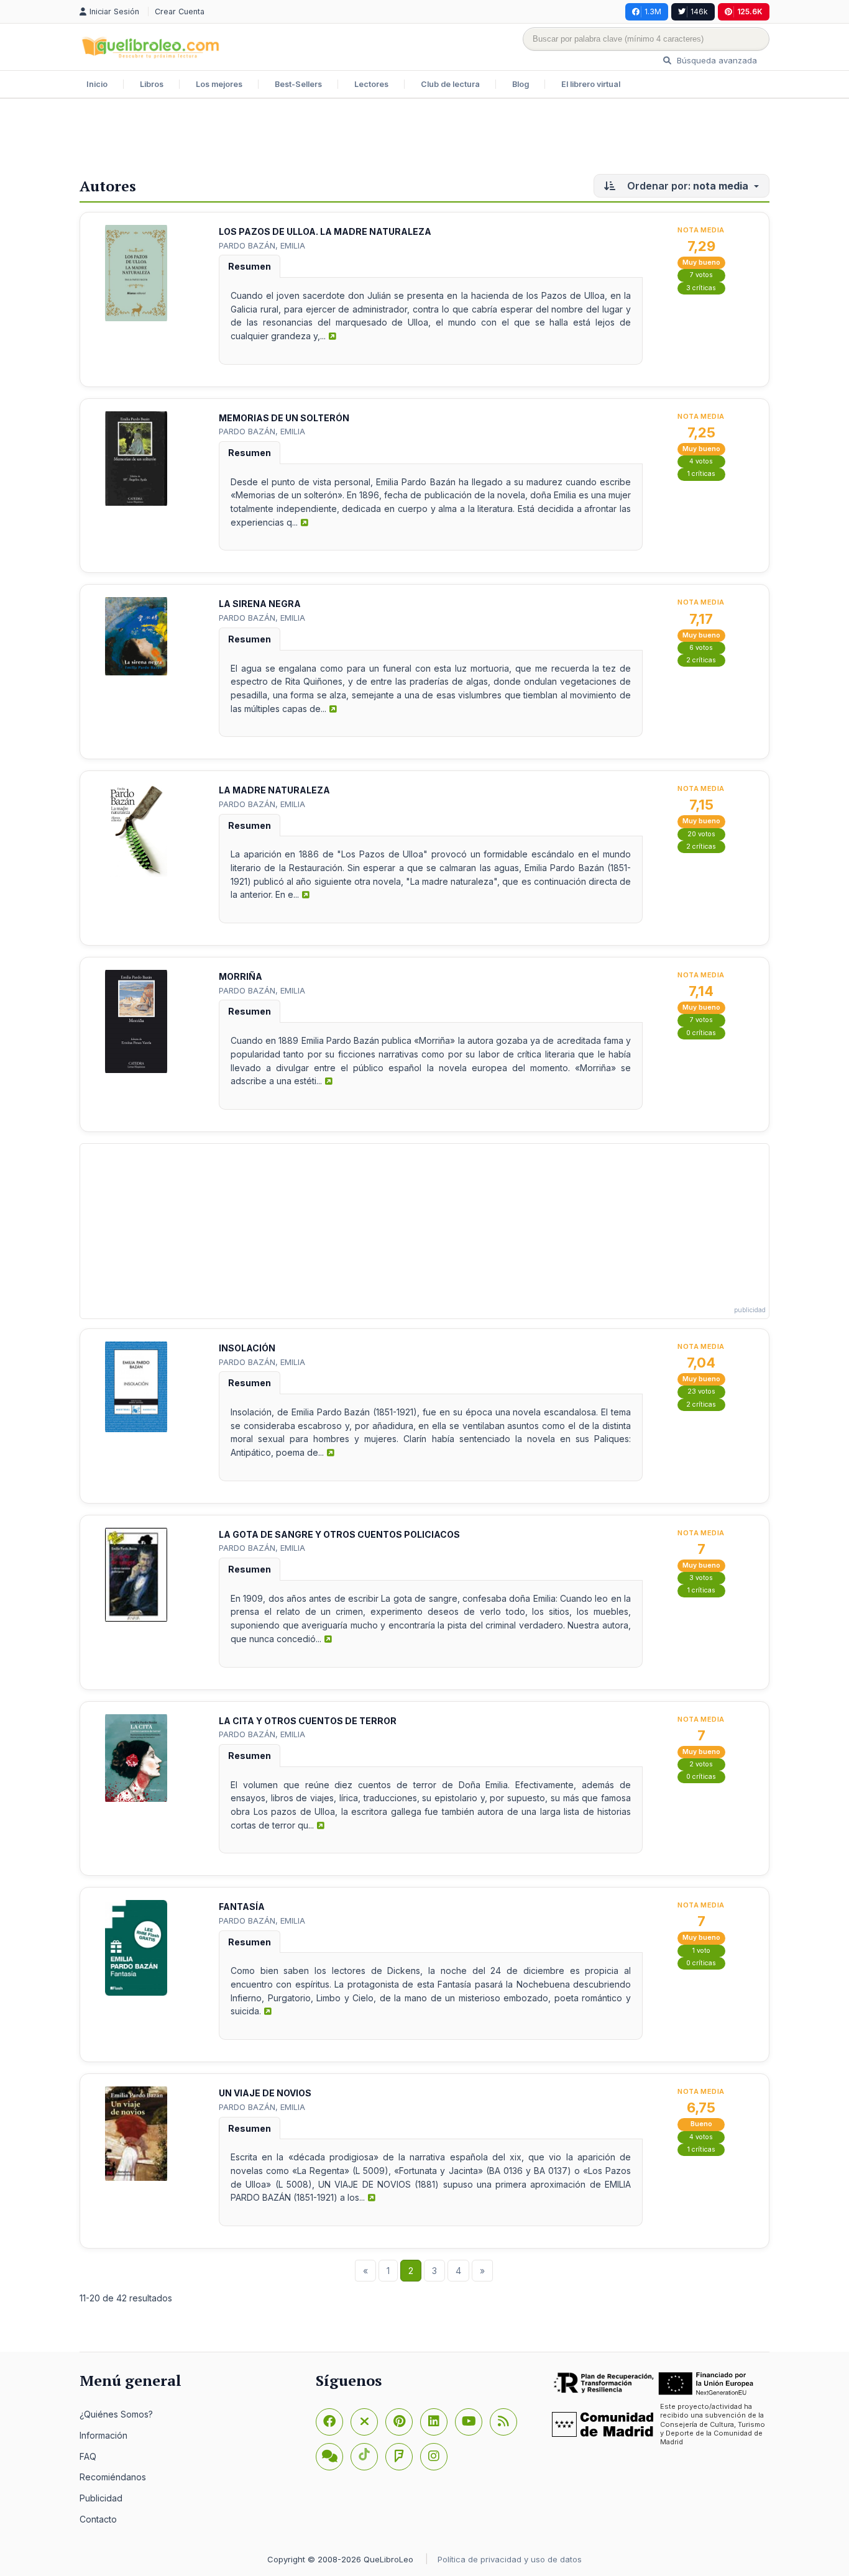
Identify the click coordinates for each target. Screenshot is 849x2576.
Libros (152, 84)
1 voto (701, 1951)
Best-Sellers (298, 84)
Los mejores (219, 84)
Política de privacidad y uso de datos (510, 2559)
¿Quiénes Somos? (116, 2414)
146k (699, 11)
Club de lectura (450, 84)
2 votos (701, 1764)
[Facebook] (329, 2422)
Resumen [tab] (250, 266)
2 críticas (701, 660)
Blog (521, 84)
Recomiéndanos (113, 2477)
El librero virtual (591, 84)
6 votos (701, 648)
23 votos (701, 1391)
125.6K (750, 11)
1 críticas (701, 474)
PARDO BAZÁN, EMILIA (262, 245)
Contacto (98, 2519)
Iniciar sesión (116, 11)
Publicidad (101, 2498)
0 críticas (701, 1033)
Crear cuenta (180, 11)
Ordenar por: (686, 186)
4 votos (701, 461)
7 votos (701, 275)
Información (103, 2435)
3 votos (701, 1578)
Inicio (97, 84)
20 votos (701, 834)
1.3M (653, 11)
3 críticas (701, 288)
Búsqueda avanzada (716, 60)
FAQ (88, 2456)
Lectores (371, 84)
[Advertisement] (424, 139)
